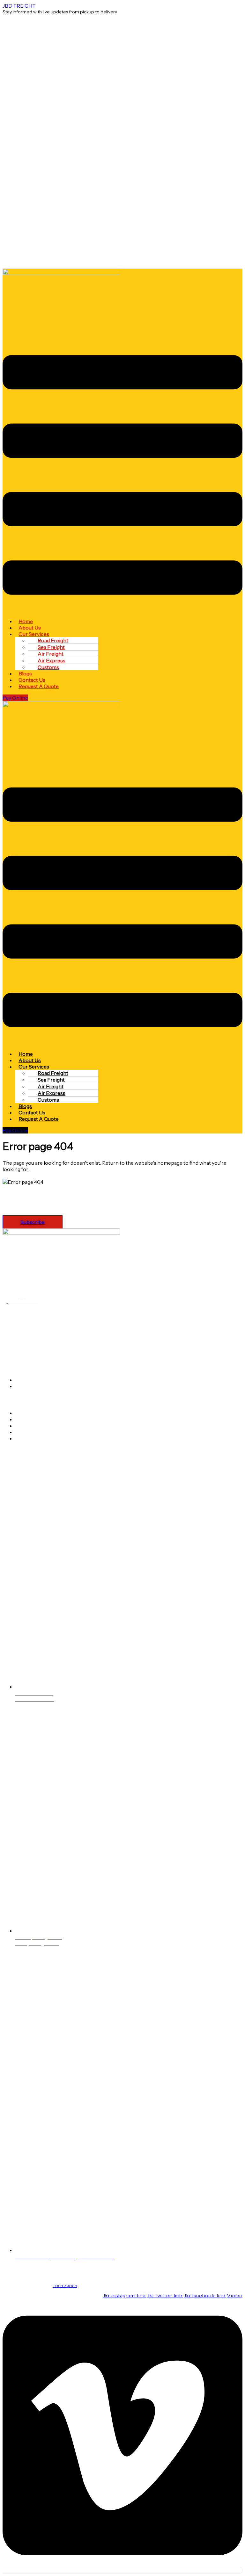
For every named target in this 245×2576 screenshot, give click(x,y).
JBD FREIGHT (19, 6)
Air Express (29, 1419)
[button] (122, 475)
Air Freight (28, 1413)
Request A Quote (39, 686)
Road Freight (30, 1426)
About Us (27, 1380)
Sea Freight (29, 1432)
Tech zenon (65, 2285)
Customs (48, 667)
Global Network (33, 1386)
